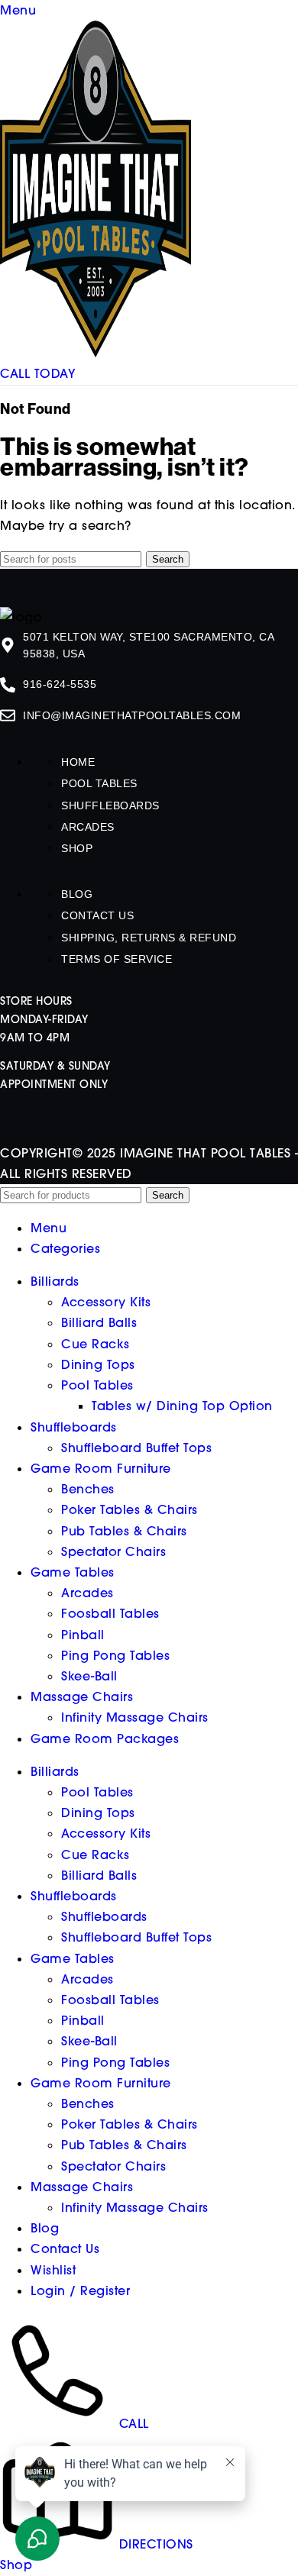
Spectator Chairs (113, 1551)
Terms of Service (117, 959)
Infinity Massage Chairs (135, 1717)
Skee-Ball (89, 1676)
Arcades (88, 827)
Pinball (83, 1635)
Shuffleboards (110, 805)
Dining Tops (98, 1364)
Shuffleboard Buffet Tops (136, 1448)
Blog (77, 894)
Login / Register (80, 2290)
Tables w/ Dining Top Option (182, 1406)
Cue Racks (96, 1344)
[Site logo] (96, 353)
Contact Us (97, 915)
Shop (77, 848)
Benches (88, 1489)
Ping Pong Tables (115, 1655)
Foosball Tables (110, 1613)
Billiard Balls (99, 1322)
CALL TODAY (37, 373)
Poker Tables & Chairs (130, 1509)
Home (78, 762)
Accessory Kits (106, 1302)
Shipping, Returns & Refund (149, 938)
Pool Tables (99, 783)
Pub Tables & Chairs (124, 1531)
